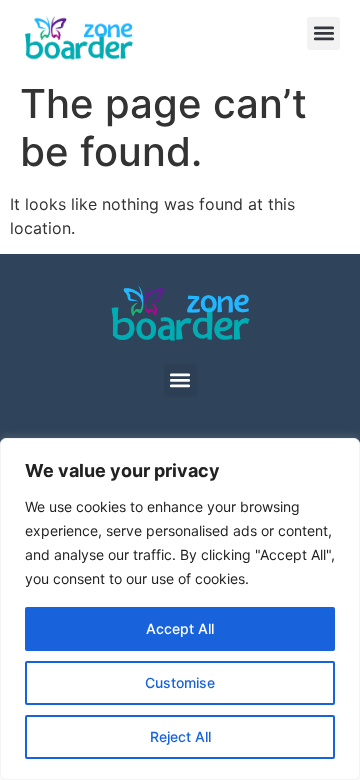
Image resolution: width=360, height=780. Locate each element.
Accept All (180, 628)
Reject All (180, 736)
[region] (180, 609)
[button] (323, 33)
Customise (180, 682)
